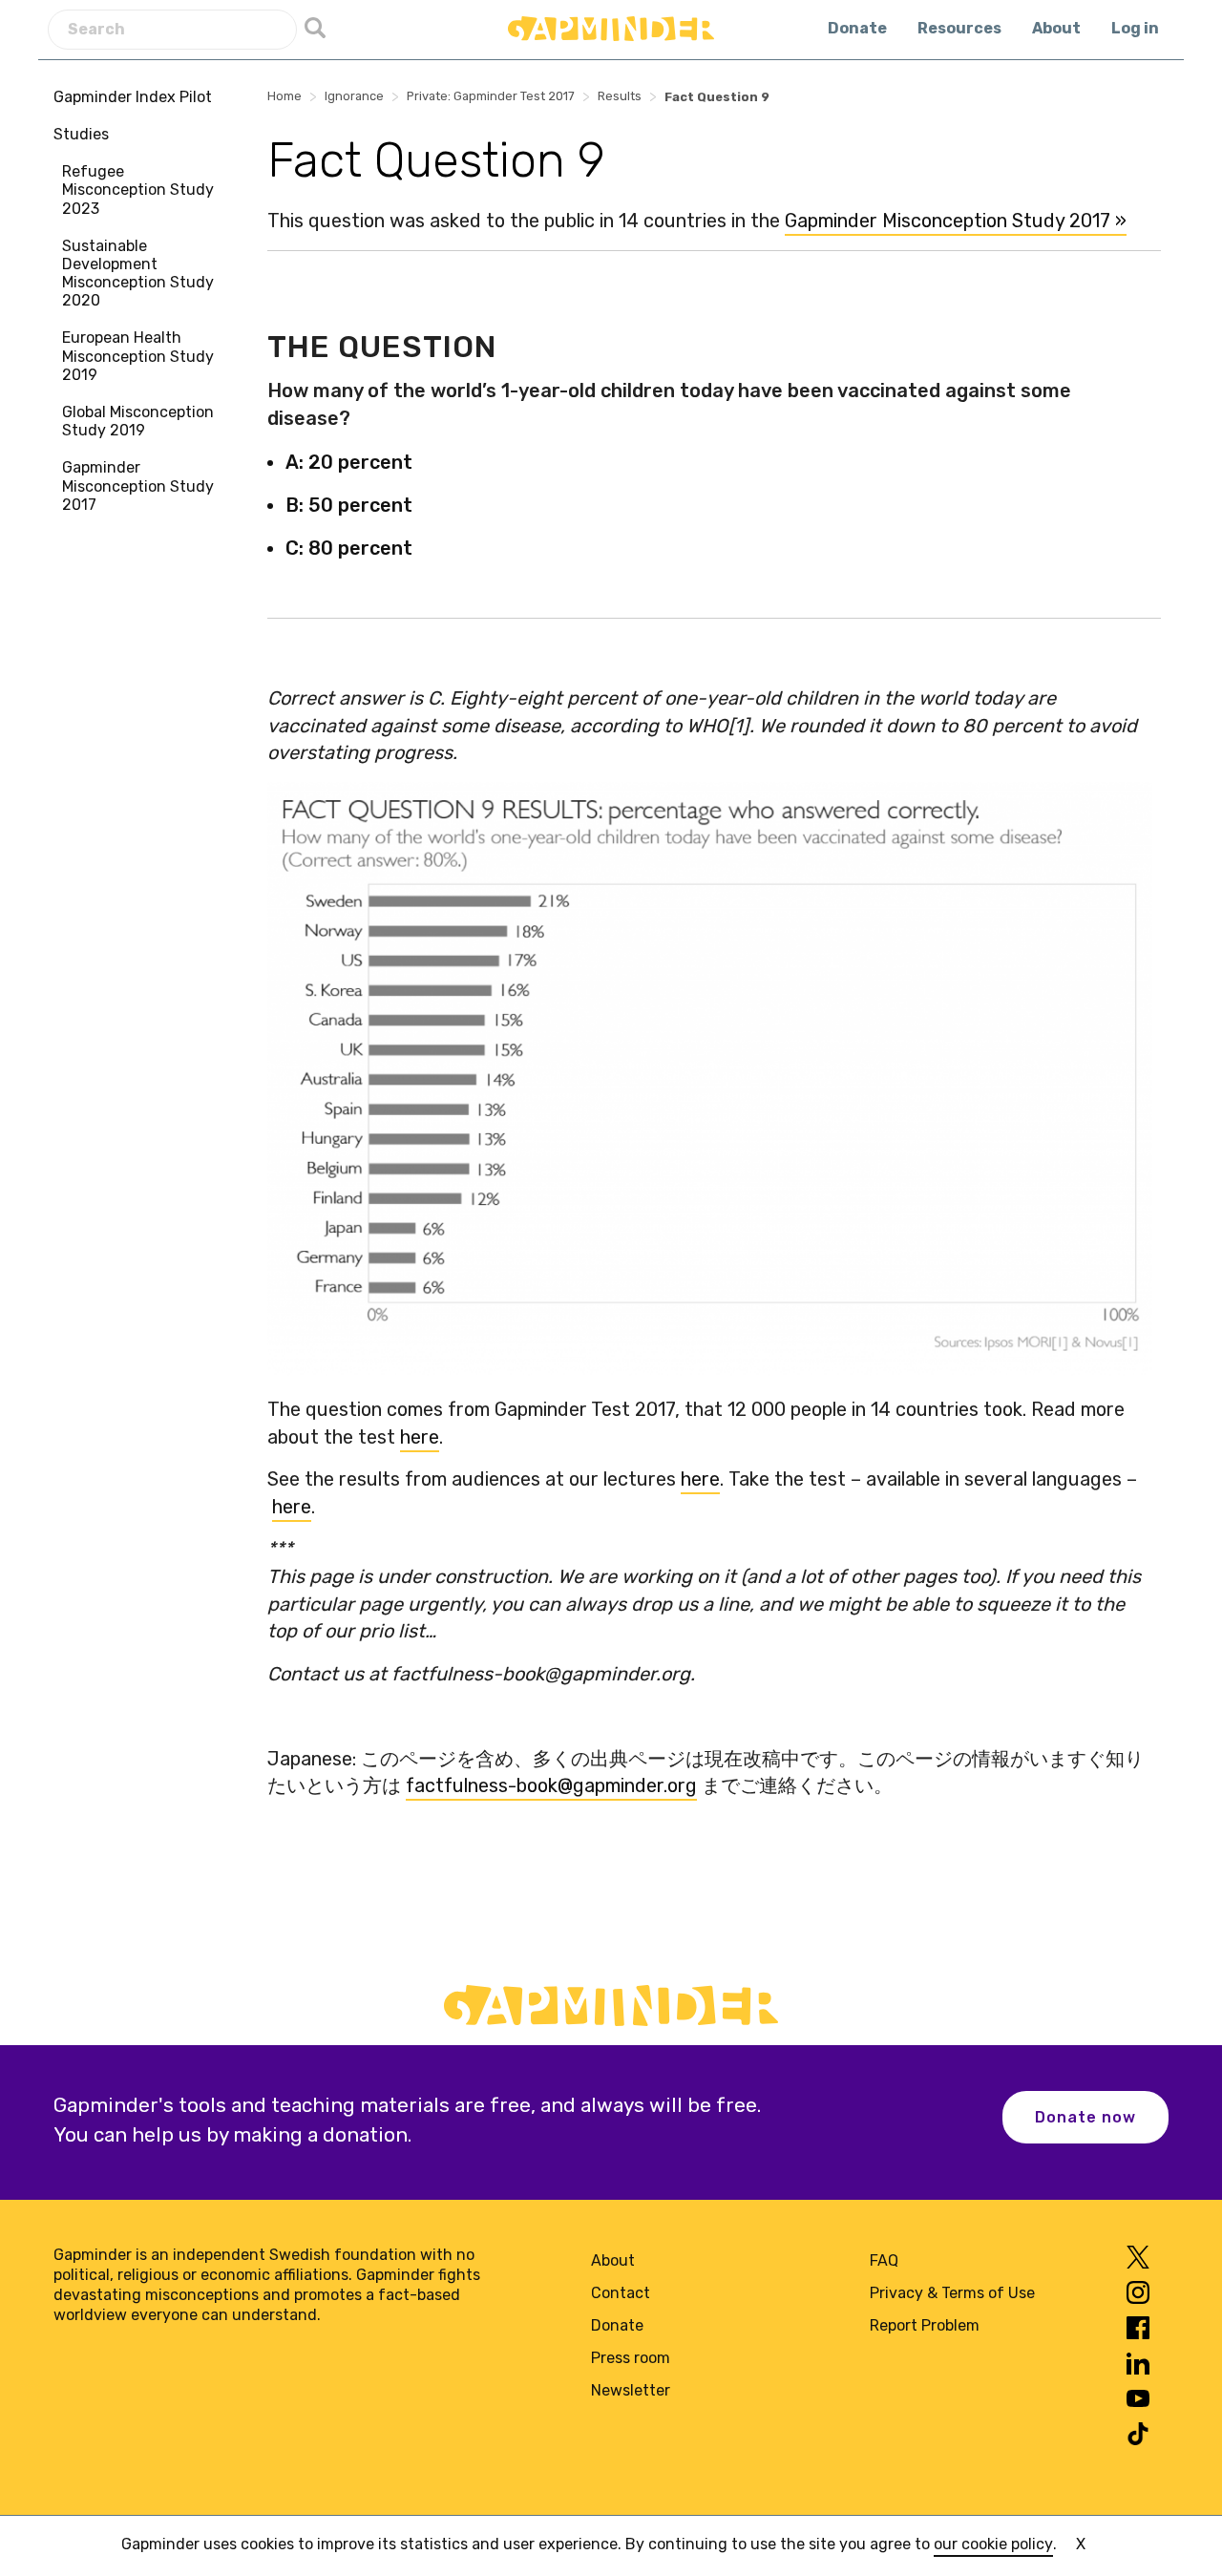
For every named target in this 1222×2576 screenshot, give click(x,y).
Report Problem (925, 2325)
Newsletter (631, 2390)
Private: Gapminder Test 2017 (491, 96)
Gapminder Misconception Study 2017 (138, 486)
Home (284, 96)
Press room (631, 2358)
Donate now (1085, 2117)
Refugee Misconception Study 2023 (138, 190)
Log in (1135, 28)
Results (620, 96)
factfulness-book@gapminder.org (551, 1785)
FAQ (884, 2260)
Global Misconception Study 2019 (138, 421)
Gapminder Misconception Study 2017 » (956, 221)
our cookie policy (993, 2544)
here (420, 1437)
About (1056, 28)
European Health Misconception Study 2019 (138, 357)
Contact (621, 2293)
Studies (81, 134)
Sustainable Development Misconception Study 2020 (138, 274)
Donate (857, 28)
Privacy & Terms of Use (952, 2293)
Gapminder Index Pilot (133, 97)
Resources (959, 28)
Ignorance (354, 96)
